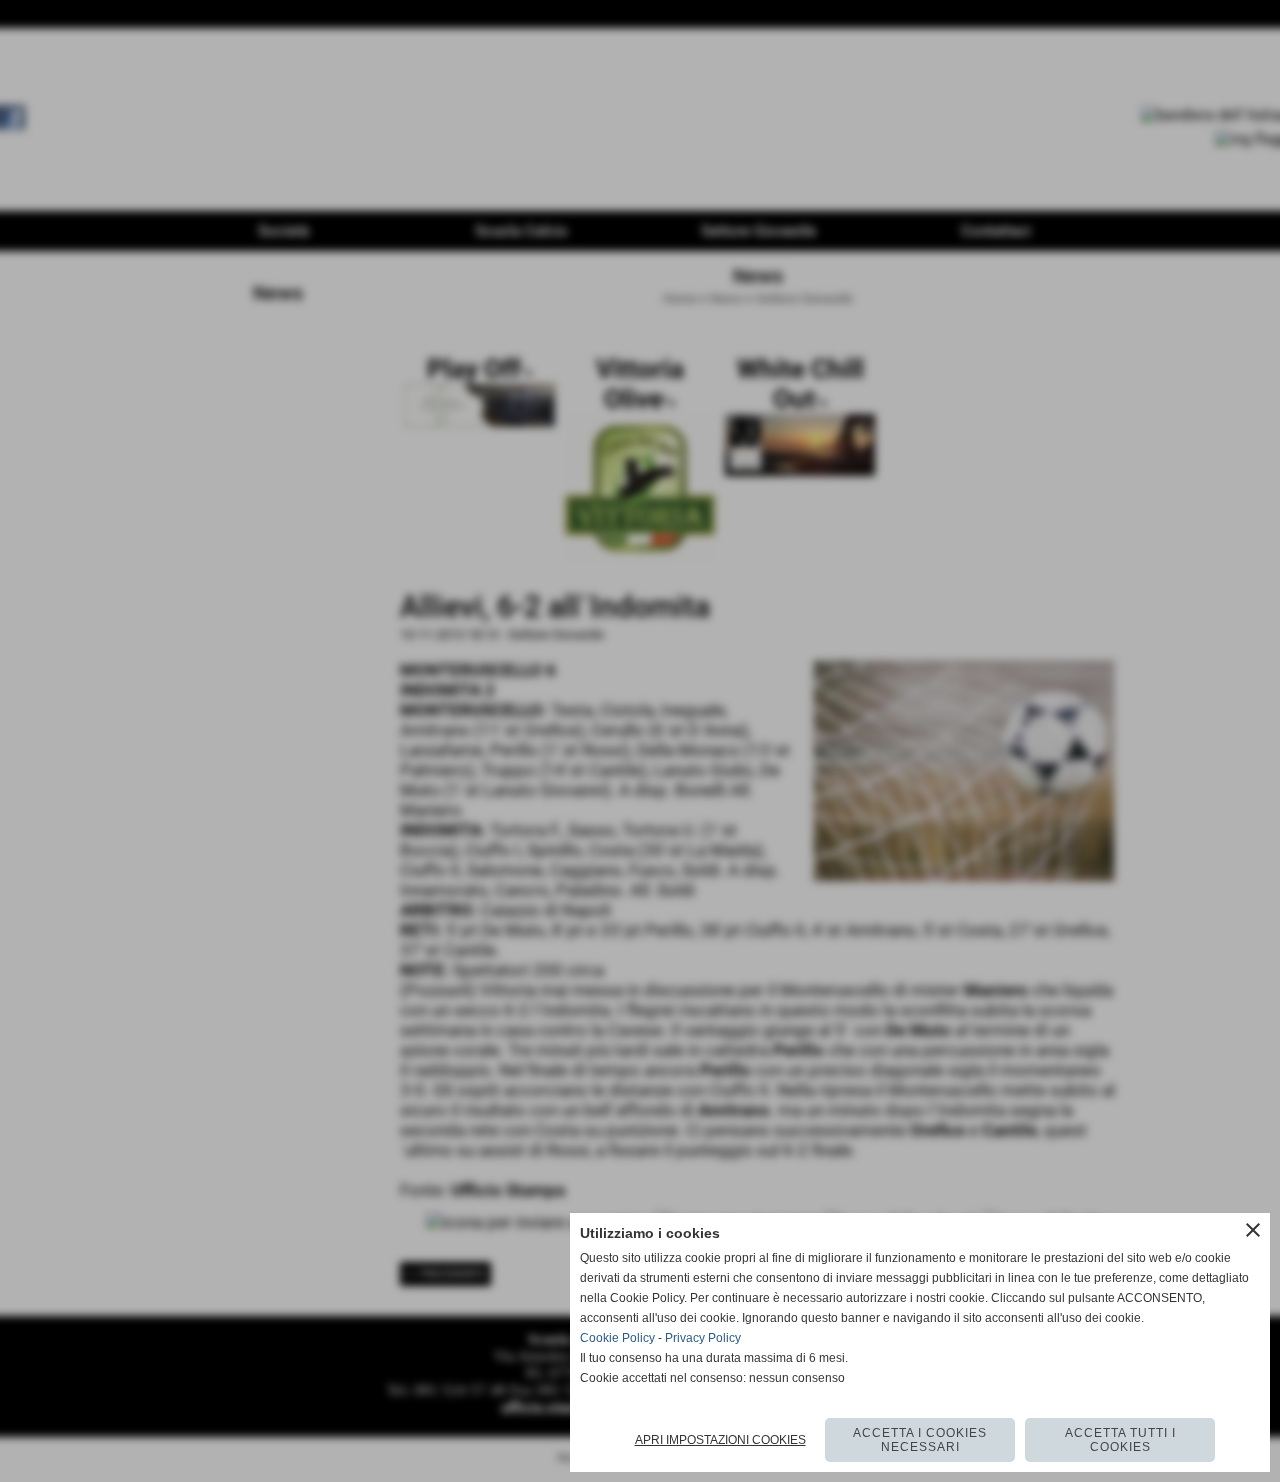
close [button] (1253, 1230)
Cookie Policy (617, 1338)
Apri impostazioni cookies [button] (720, 1440)
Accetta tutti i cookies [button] (1120, 1440)
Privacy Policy (703, 1338)
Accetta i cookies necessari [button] (920, 1440)
